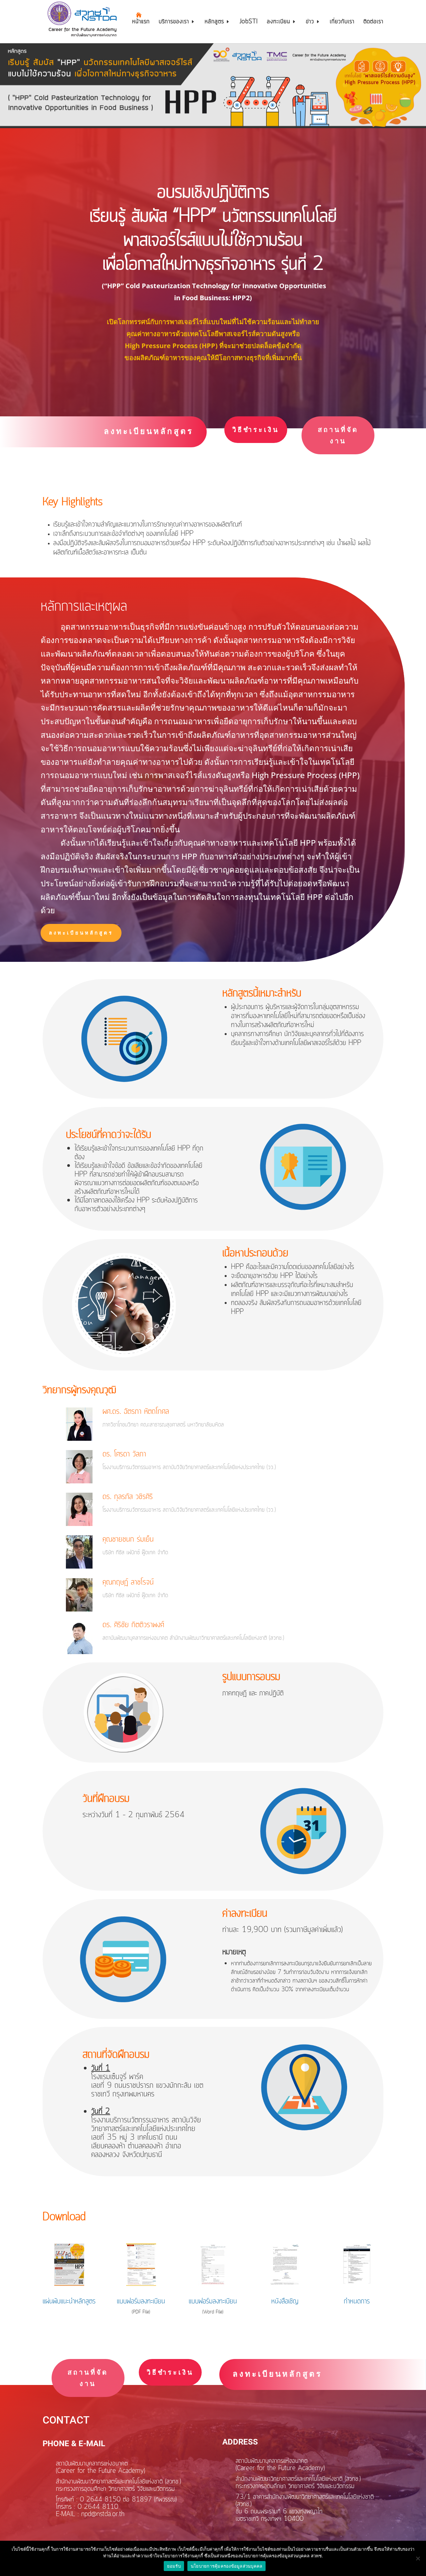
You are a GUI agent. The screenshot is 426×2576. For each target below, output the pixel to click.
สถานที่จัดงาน (338, 435)
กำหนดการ (357, 2301)
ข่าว (310, 23)
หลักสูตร (214, 23)
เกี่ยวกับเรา (342, 23)
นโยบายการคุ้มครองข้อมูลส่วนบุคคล (227, 2566)
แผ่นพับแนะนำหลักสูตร (69, 2301)
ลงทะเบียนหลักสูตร (149, 431)
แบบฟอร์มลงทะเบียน (141, 2301)
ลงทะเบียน (279, 23)
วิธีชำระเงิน (256, 429)
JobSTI (249, 23)
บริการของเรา (174, 23)
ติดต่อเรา (373, 23)
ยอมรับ (174, 2566)
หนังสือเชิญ (285, 2301)
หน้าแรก (141, 23)
